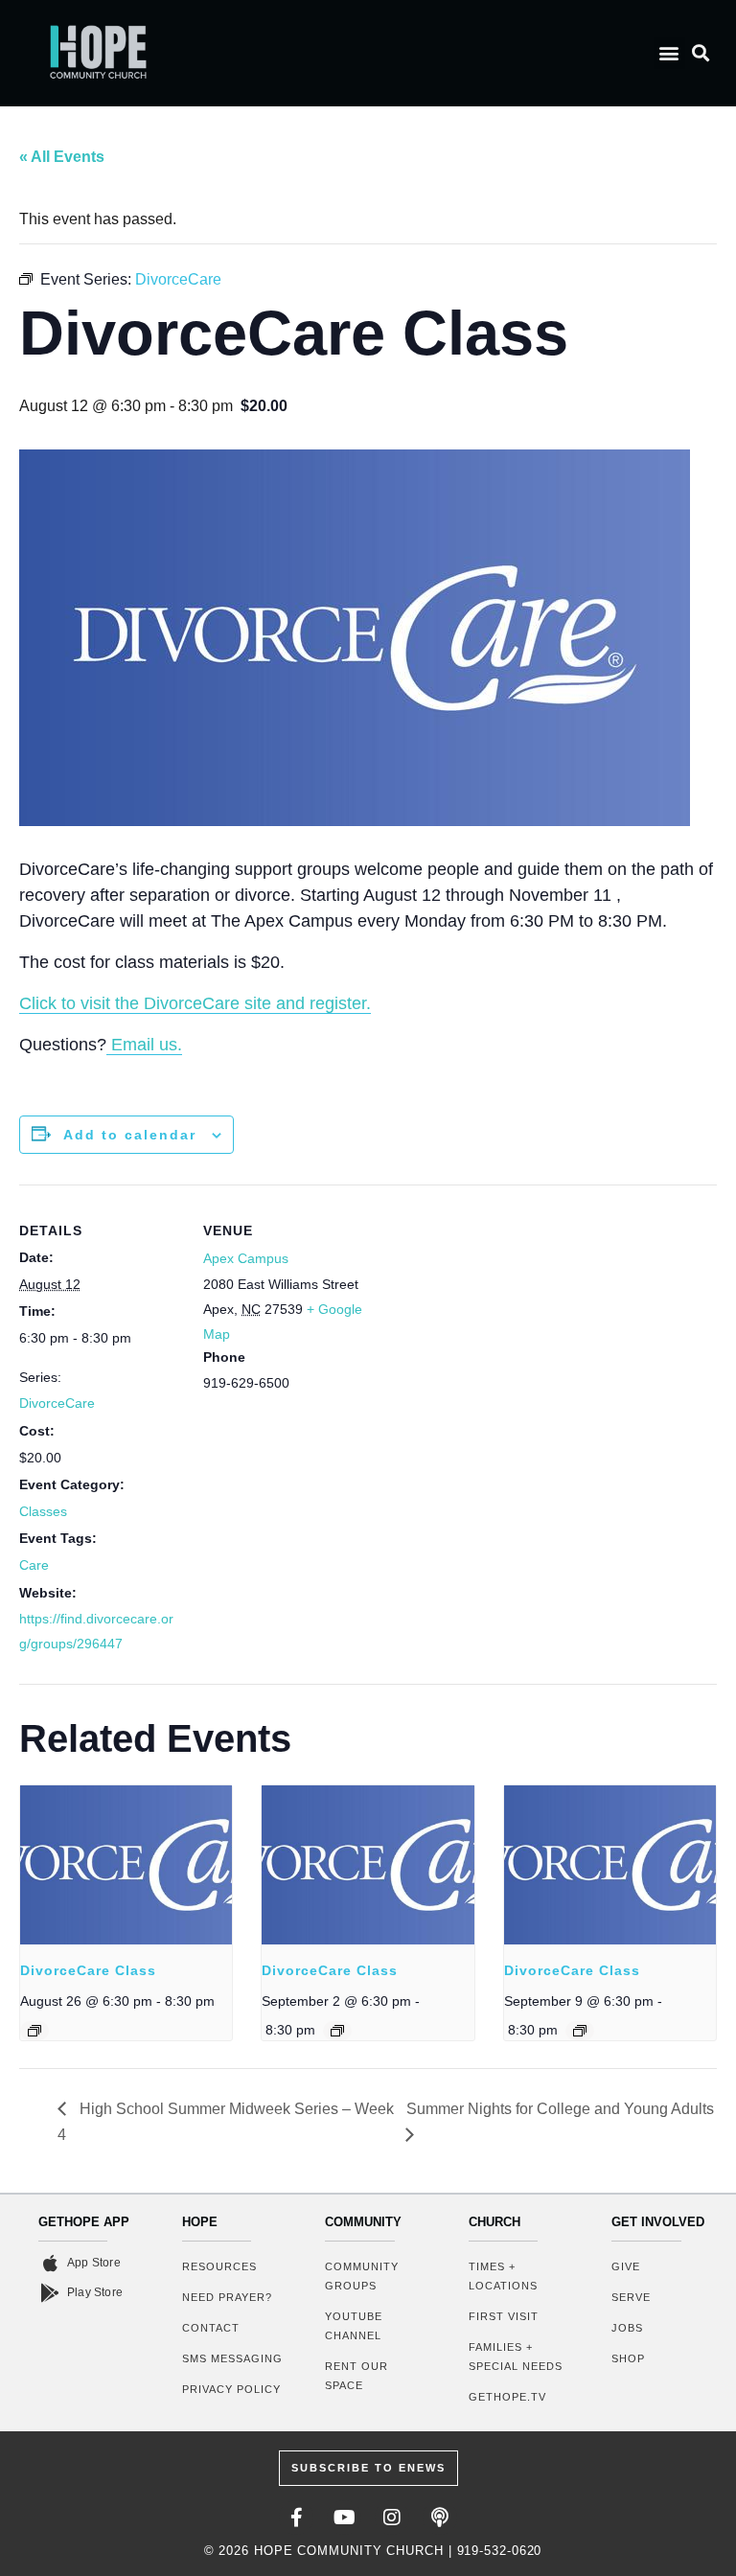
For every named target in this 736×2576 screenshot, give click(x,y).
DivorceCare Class (88, 1970)
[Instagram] (392, 2518)
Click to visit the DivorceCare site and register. (195, 1003)
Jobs (627, 2328)
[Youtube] (344, 2518)
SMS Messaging (232, 2358)
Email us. (144, 1045)
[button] (669, 53)
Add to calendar (130, 1135)
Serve (631, 2297)
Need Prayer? (227, 2297)
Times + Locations (503, 2276)
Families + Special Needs (516, 2357)
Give (626, 2266)
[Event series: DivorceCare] (34, 2031)
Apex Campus (246, 1258)
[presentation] (126, 1865)
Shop (628, 2358)
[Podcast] (440, 2518)
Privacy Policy (231, 2389)
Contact (211, 2328)
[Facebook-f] (296, 2518)
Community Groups (362, 2276)
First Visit (504, 2316)
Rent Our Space (356, 2376)
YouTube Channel (354, 2326)
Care (34, 1565)
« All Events (62, 157)
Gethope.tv (507, 2397)
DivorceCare (57, 1403)
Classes (43, 1511)
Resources (219, 2266)
